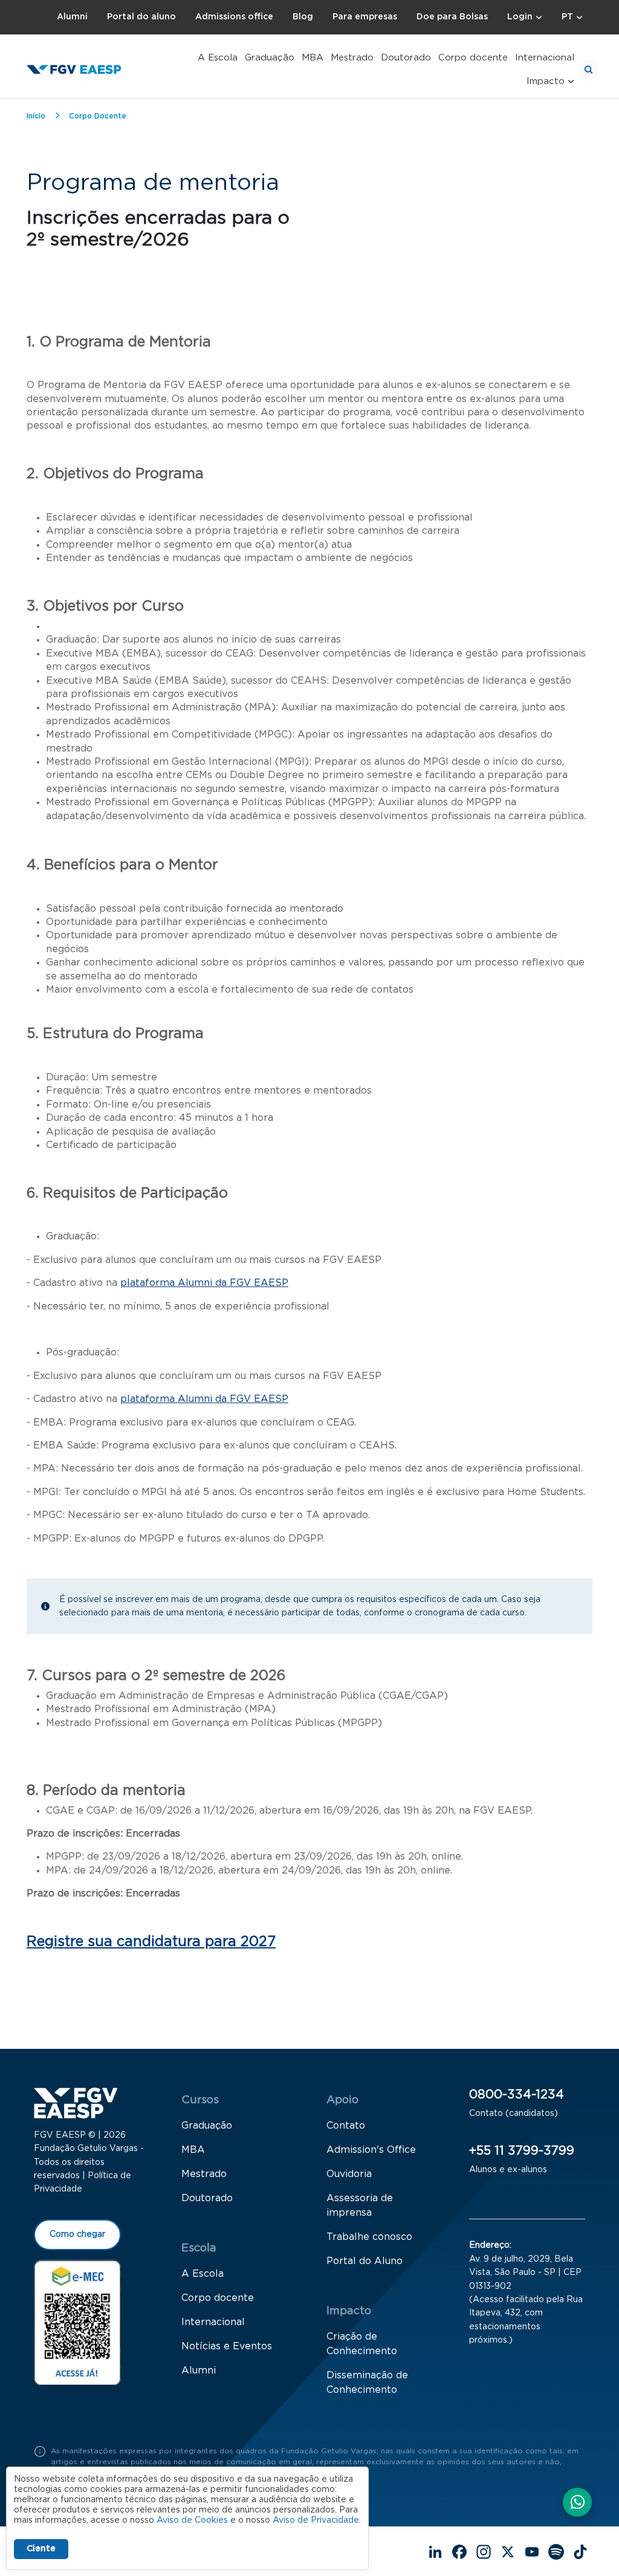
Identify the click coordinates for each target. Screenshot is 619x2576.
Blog (303, 17)
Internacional (545, 58)
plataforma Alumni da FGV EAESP (204, 1283)
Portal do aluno (141, 17)
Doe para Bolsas (452, 17)
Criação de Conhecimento (362, 2344)
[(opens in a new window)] (77, 2322)
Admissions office (234, 17)
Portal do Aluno (365, 2261)
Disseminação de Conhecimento (367, 2383)
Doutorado (406, 58)
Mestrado (352, 58)
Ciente (41, 2549)
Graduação (270, 58)
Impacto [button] (546, 81)
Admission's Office (371, 2150)
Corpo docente (473, 58)
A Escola (218, 58)
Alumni (72, 17)
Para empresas (365, 17)
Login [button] (520, 17)
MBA (313, 58)
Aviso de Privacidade (316, 2520)
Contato (346, 2126)
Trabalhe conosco (369, 2237)
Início (36, 116)
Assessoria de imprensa (360, 2205)
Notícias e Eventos (227, 2346)
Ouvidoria (349, 2174)
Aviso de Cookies (192, 2520)
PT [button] (567, 17)
